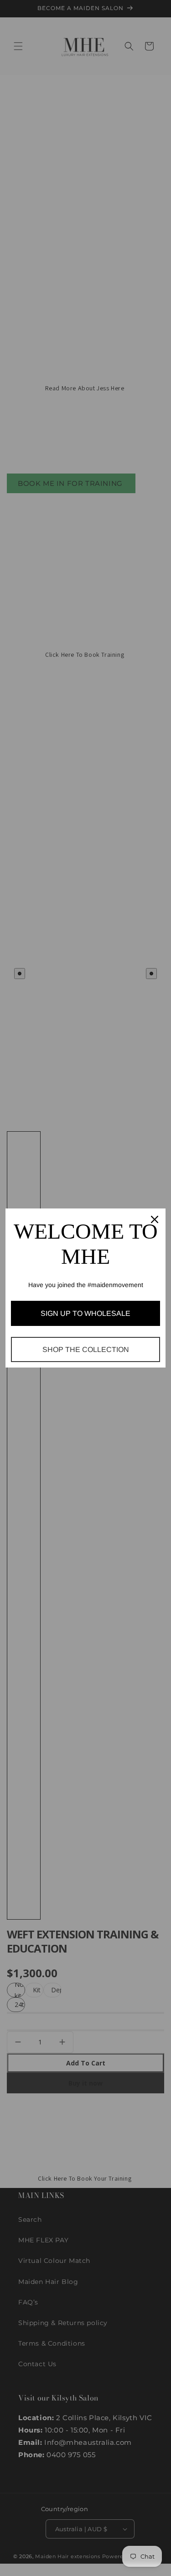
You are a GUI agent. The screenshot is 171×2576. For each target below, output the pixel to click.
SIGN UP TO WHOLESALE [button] (85, 1313)
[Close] (155, 1219)
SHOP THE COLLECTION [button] (86, 1349)
